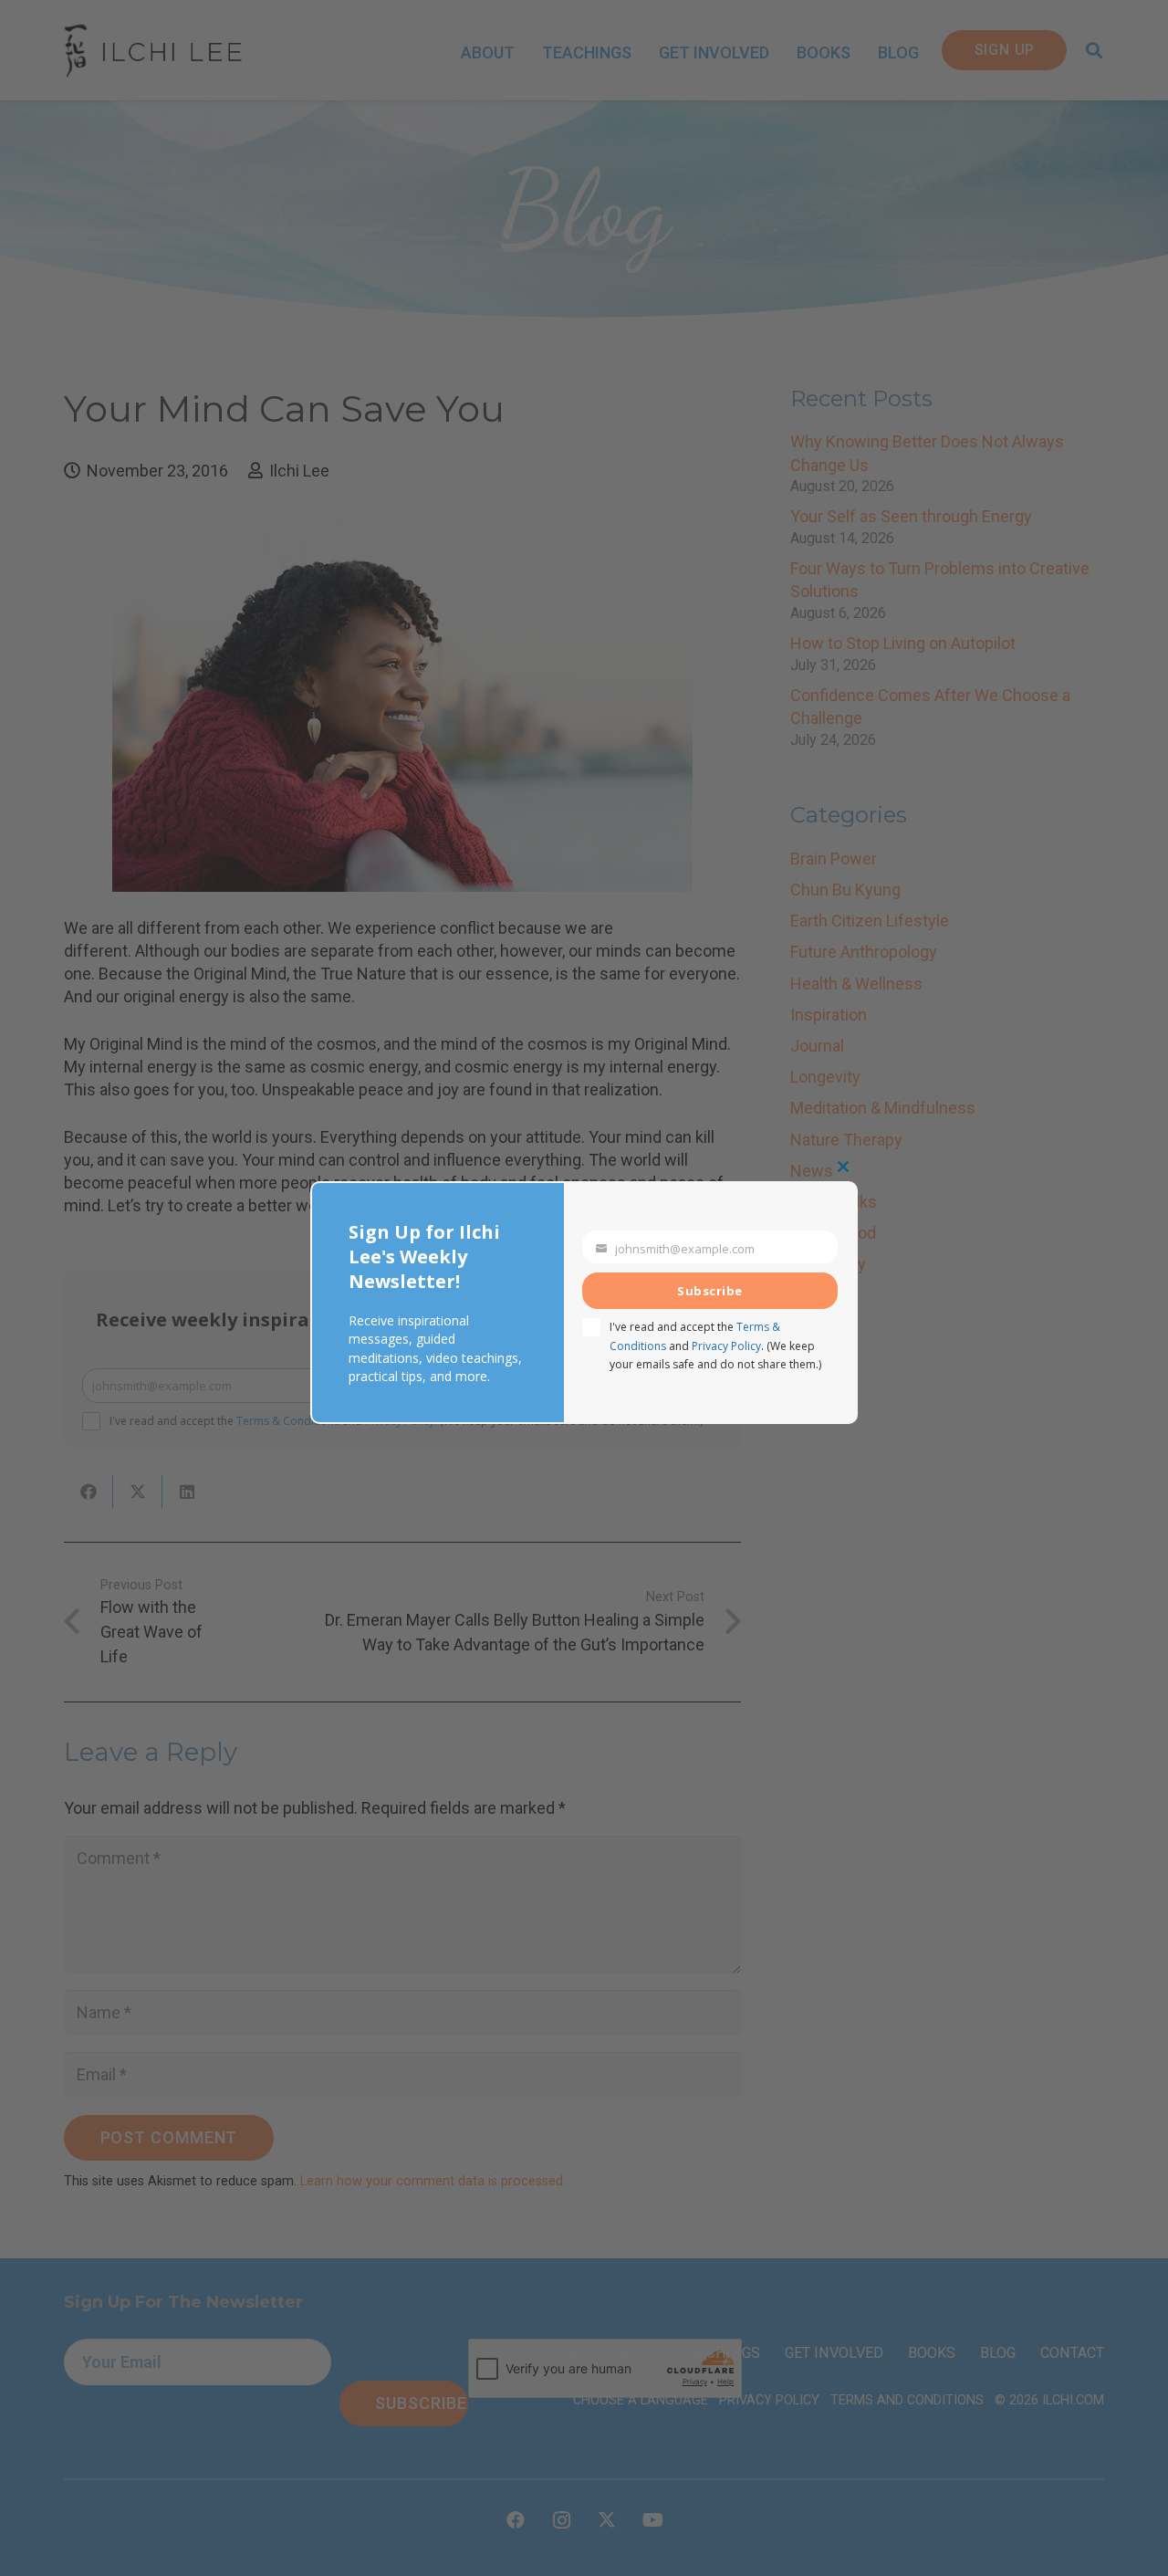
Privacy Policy (726, 1346)
